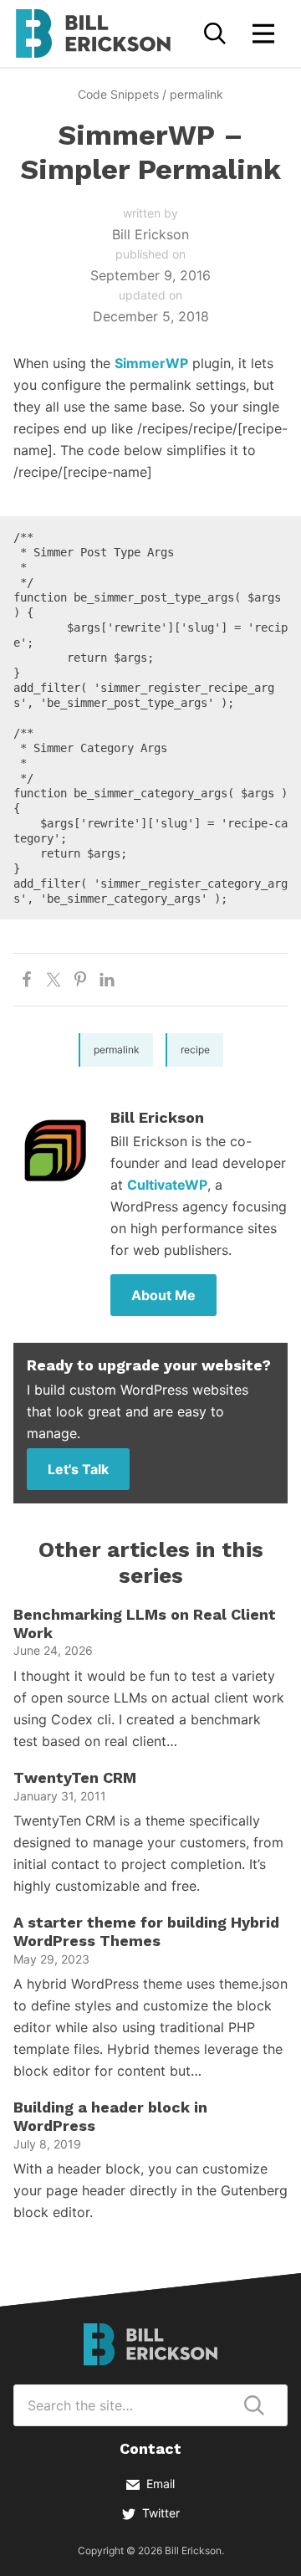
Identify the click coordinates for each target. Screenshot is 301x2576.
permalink (196, 94)
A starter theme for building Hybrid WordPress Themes (146, 1931)
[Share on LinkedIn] (107, 980)
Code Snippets (118, 94)
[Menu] (263, 33)
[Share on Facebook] (27, 980)
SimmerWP (151, 363)
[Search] (215, 33)
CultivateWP (167, 1185)
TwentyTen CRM (75, 1777)
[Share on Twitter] (54, 980)
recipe (195, 1050)
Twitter (161, 2513)
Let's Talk (78, 1469)
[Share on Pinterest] (80, 980)
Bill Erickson (93, 33)
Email (161, 2484)
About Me (163, 1295)
